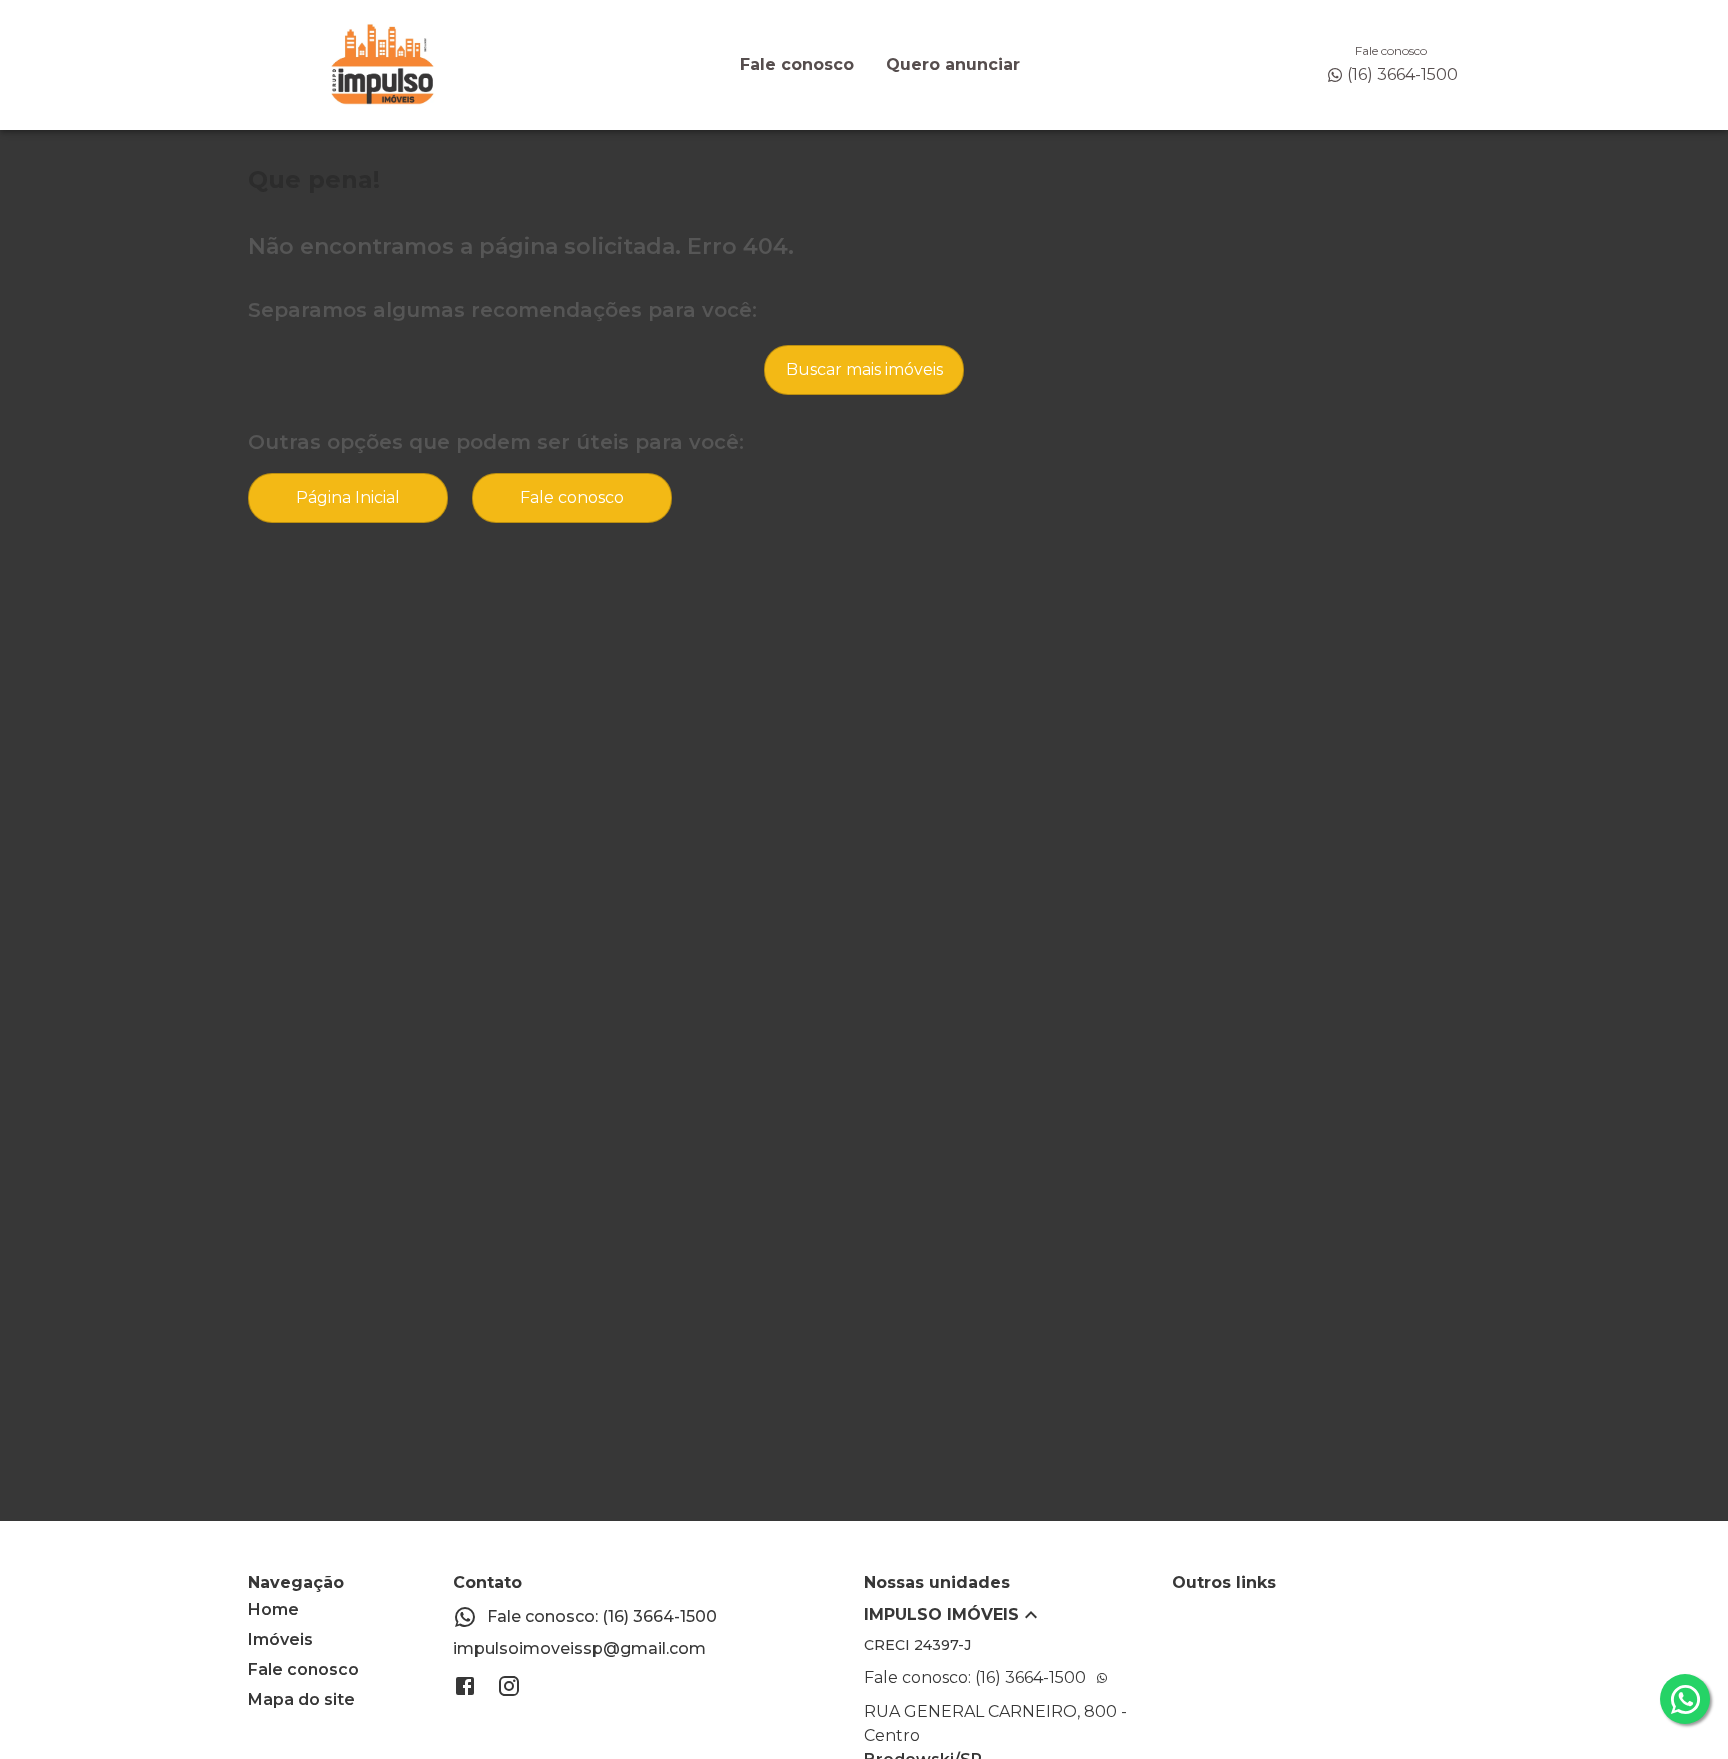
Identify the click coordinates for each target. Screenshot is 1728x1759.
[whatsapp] (1685, 1699)
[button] (1018, 1615)
